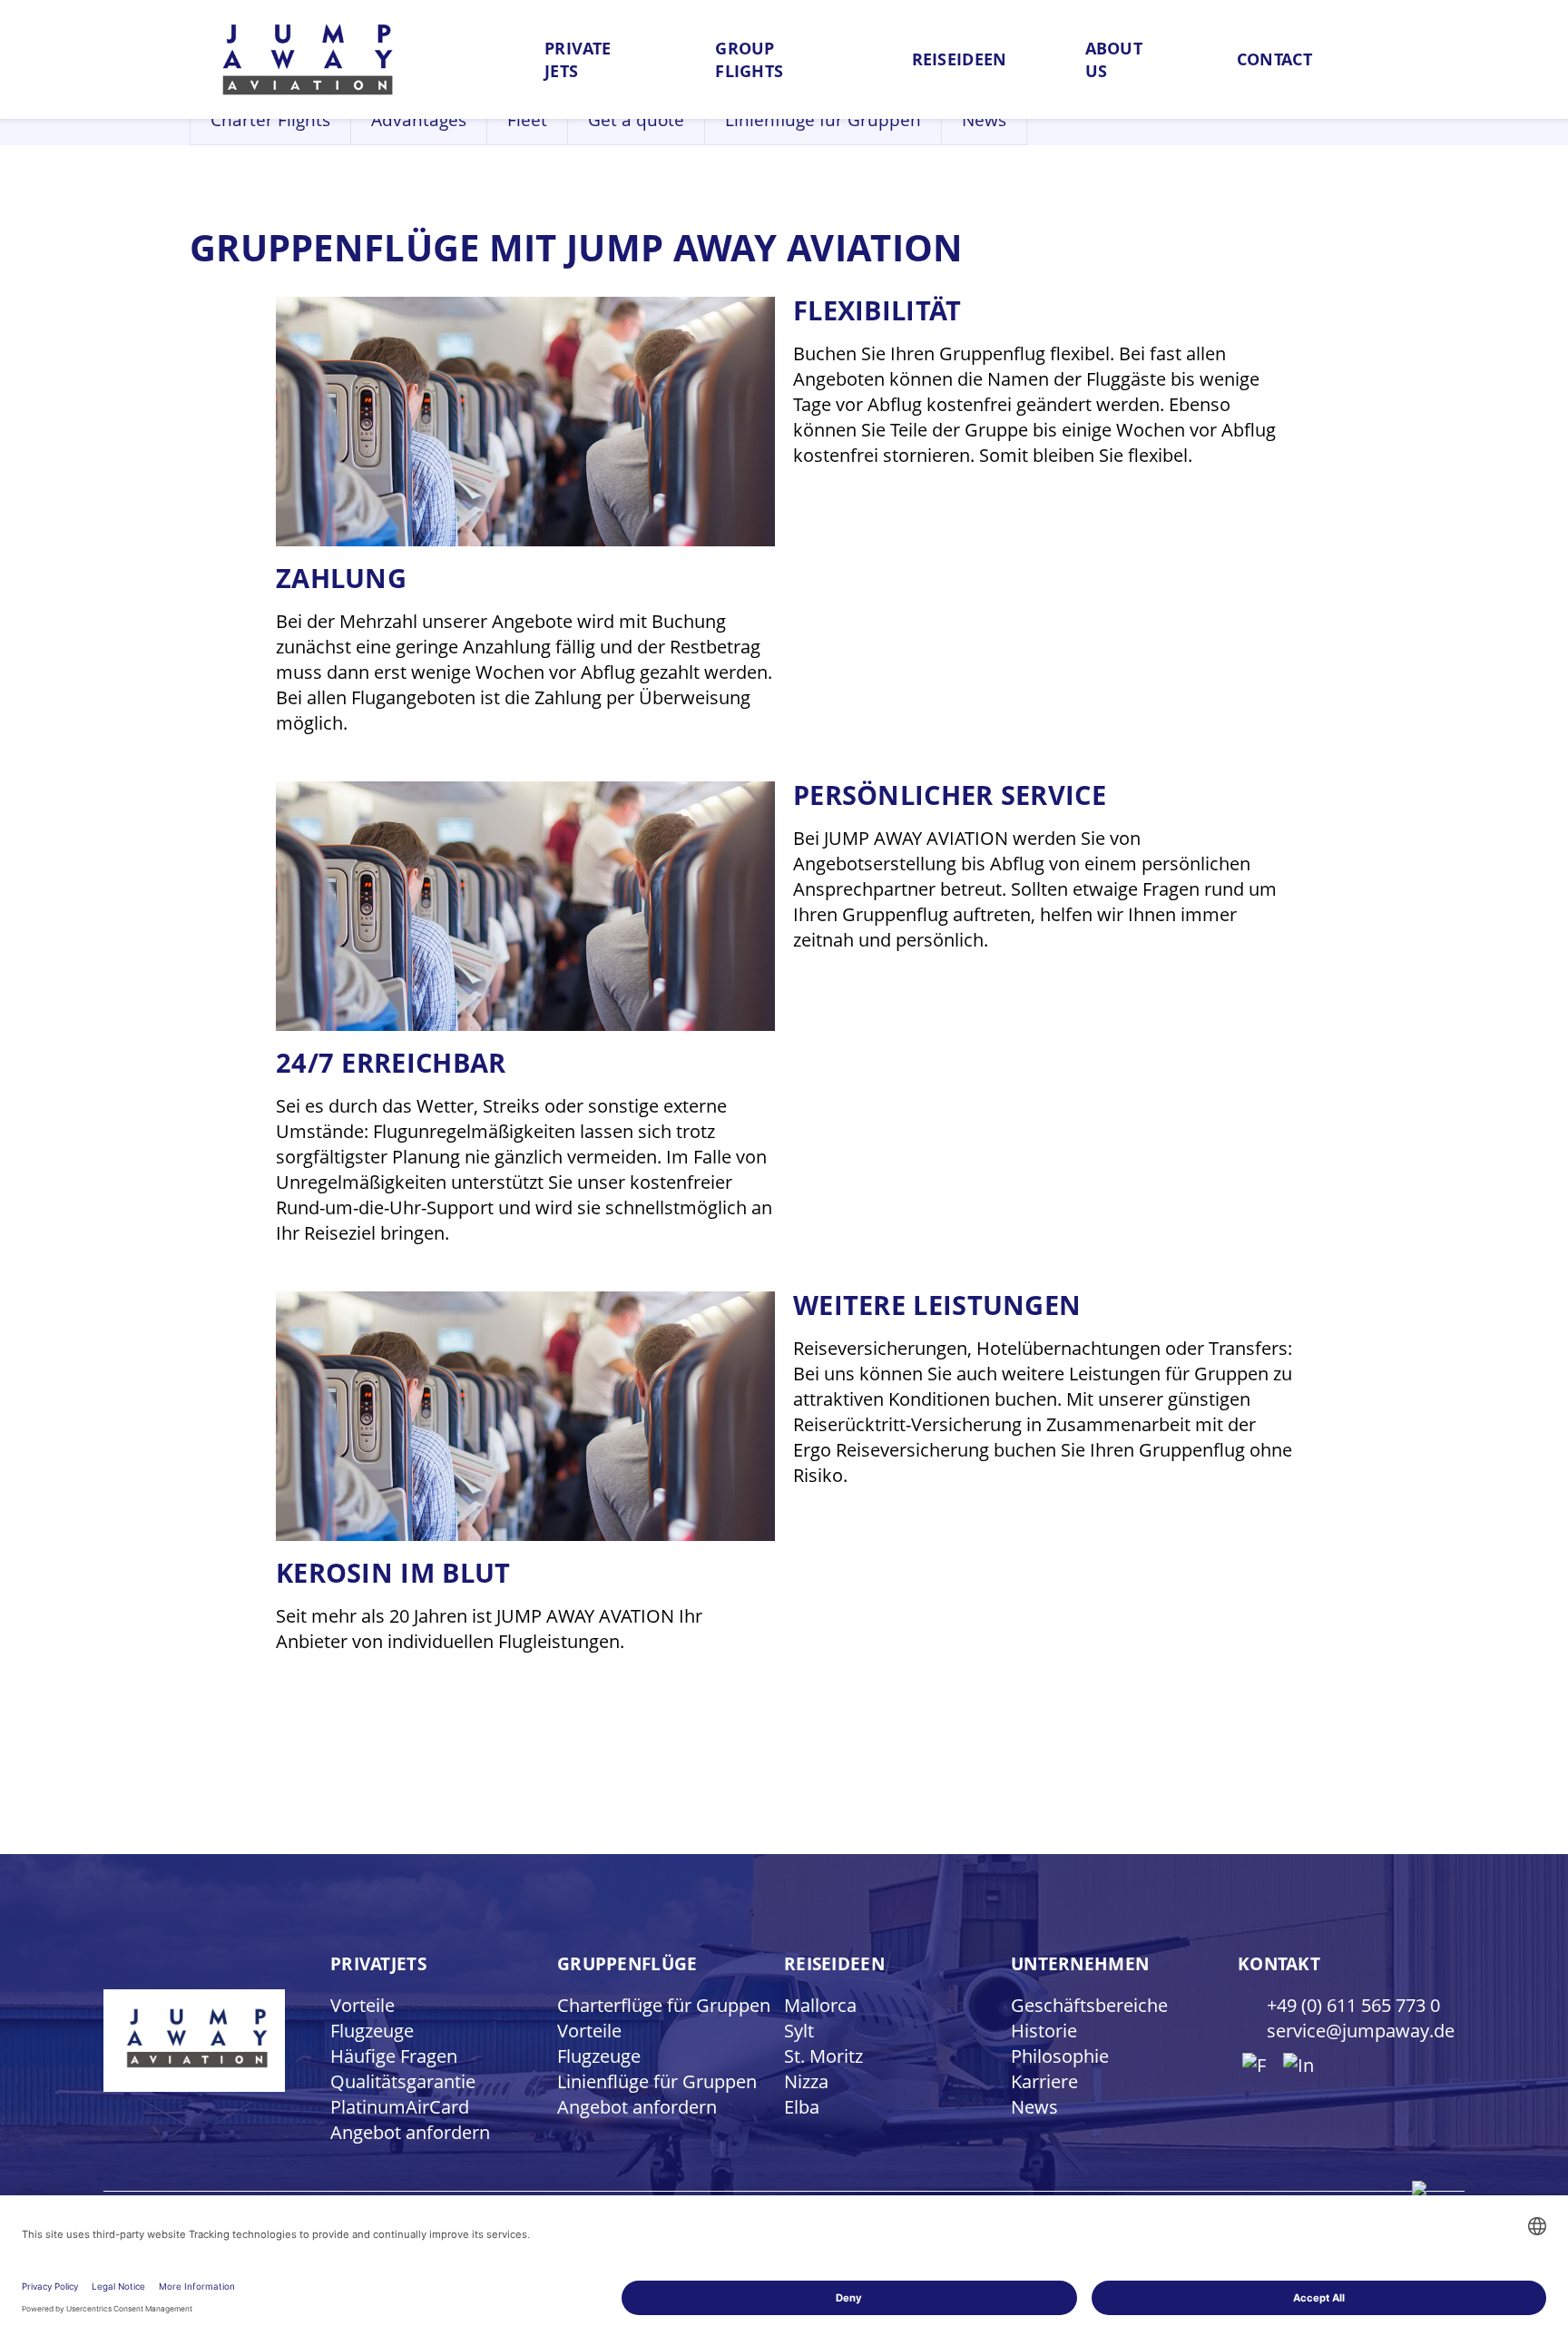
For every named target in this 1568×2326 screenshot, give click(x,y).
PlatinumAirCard (400, 2107)
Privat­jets (378, 1964)
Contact (1274, 59)
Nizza (806, 2081)
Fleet (527, 120)
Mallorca (820, 2005)
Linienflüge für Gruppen (823, 120)
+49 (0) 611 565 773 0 (1353, 2005)
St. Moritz (823, 2056)
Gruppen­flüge (627, 1964)
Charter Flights (270, 120)
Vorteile (363, 2005)
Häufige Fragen (394, 2056)
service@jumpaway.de (1361, 2031)
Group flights (749, 59)
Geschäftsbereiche (1089, 2005)
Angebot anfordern (410, 2132)
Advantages (419, 120)
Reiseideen (960, 59)
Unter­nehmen (1080, 1964)
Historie (1044, 2031)
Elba (802, 2107)
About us (1114, 59)
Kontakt (1279, 1964)
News (984, 120)
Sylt (799, 2031)
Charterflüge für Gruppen (664, 2005)
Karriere (1044, 2081)
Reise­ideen (834, 1964)
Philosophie (1060, 2056)
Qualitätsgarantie (403, 2081)
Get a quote (636, 120)
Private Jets (578, 59)
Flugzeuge (372, 2031)
